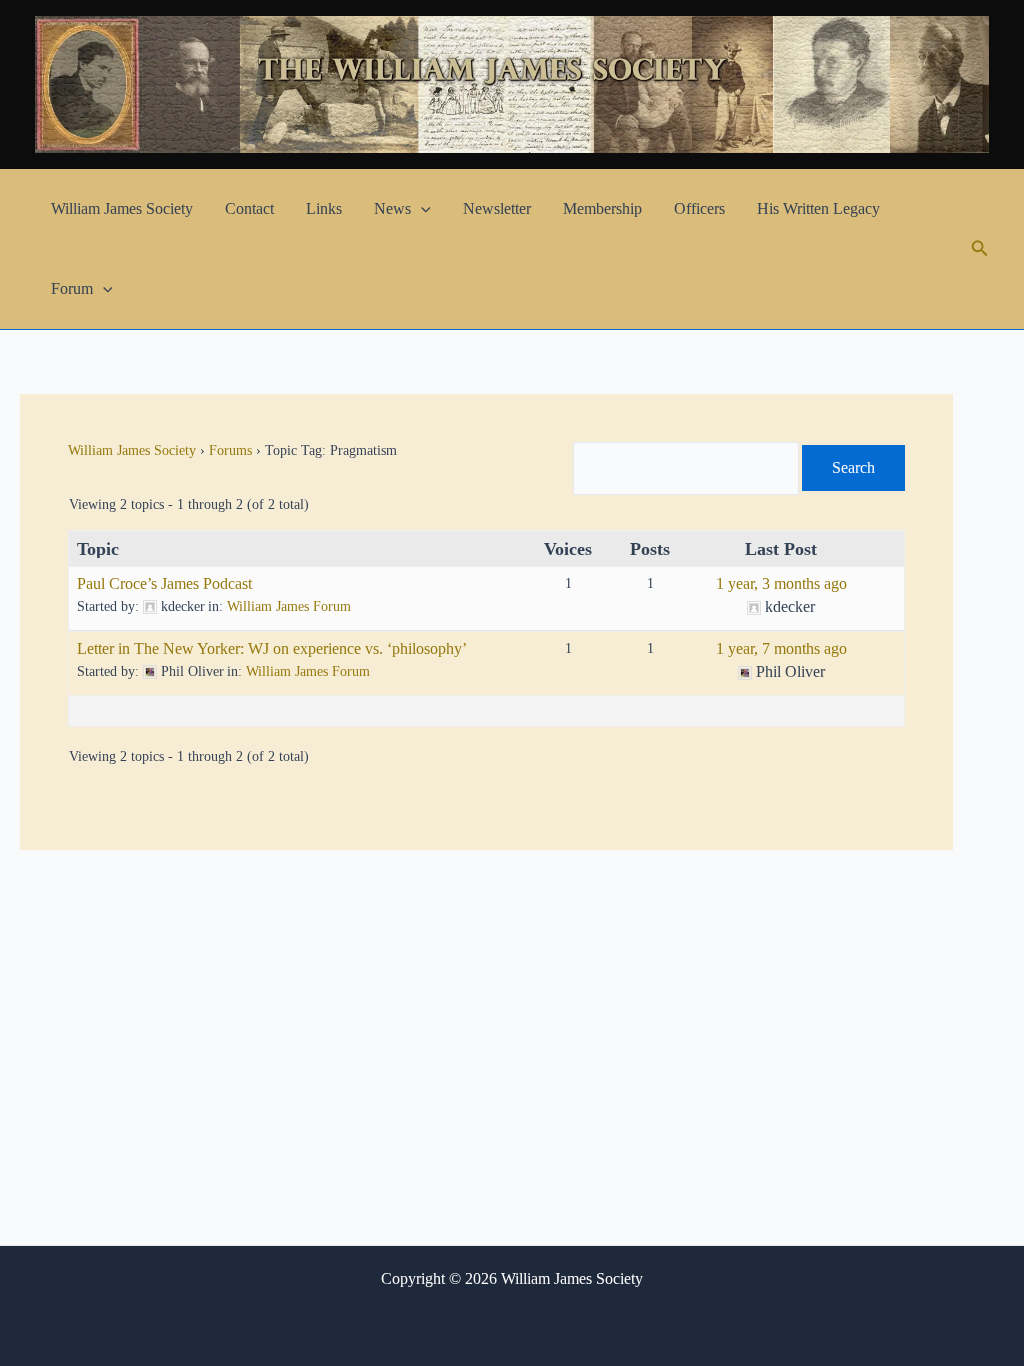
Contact (249, 208)
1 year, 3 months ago (781, 583)
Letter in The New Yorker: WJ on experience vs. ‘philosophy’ (272, 648)
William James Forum (289, 606)
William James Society (122, 208)
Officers (699, 208)
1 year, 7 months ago (781, 648)
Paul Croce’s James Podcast (164, 583)
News (392, 208)
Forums (230, 450)
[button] (421, 209)
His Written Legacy (818, 208)
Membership (602, 208)
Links (324, 208)
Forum (72, 288)
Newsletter (497, 208)
